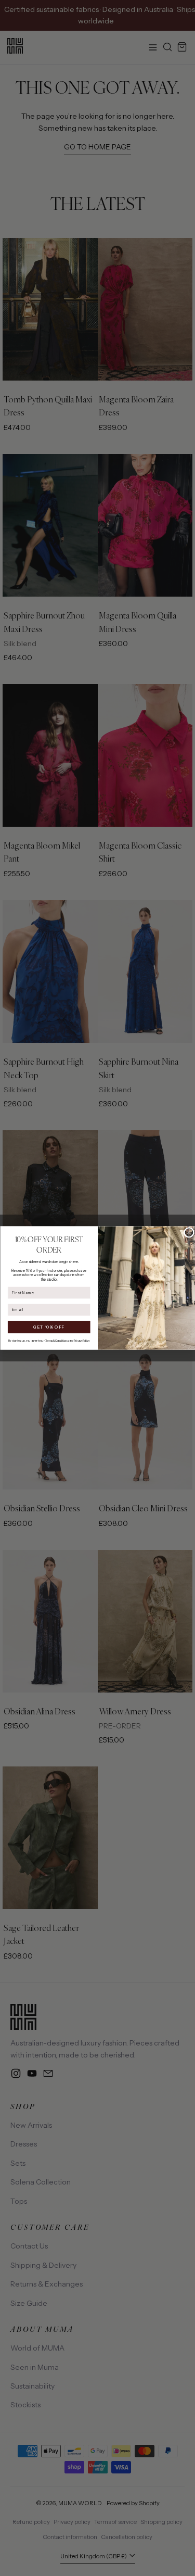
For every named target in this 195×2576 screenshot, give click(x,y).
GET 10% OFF (49, 1327)
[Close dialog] (189, 1232)
